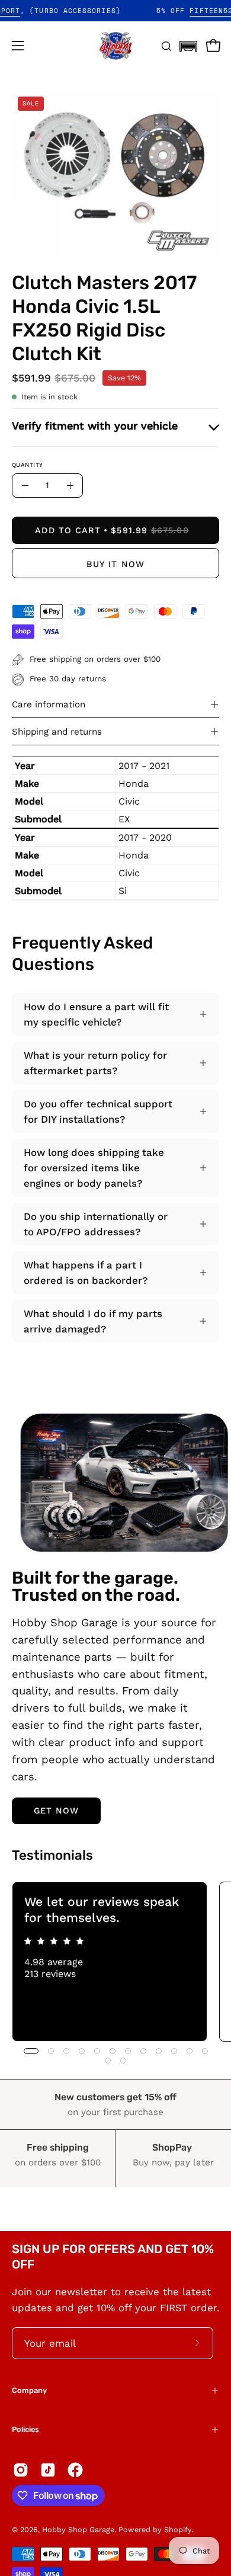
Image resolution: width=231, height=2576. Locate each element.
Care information (49, 704)
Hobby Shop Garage (78, 2529)
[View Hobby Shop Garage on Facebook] (75, 2470)
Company (29, 2390)
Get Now (57, 1811)
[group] (115, 1962)
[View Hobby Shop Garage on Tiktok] (48, 2470)
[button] (188, 43)
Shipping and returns (57, 732)
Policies (25, 2429)
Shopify (178, 2529)
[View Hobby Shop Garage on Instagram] (21, 2470)
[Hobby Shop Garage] (115, 46)
